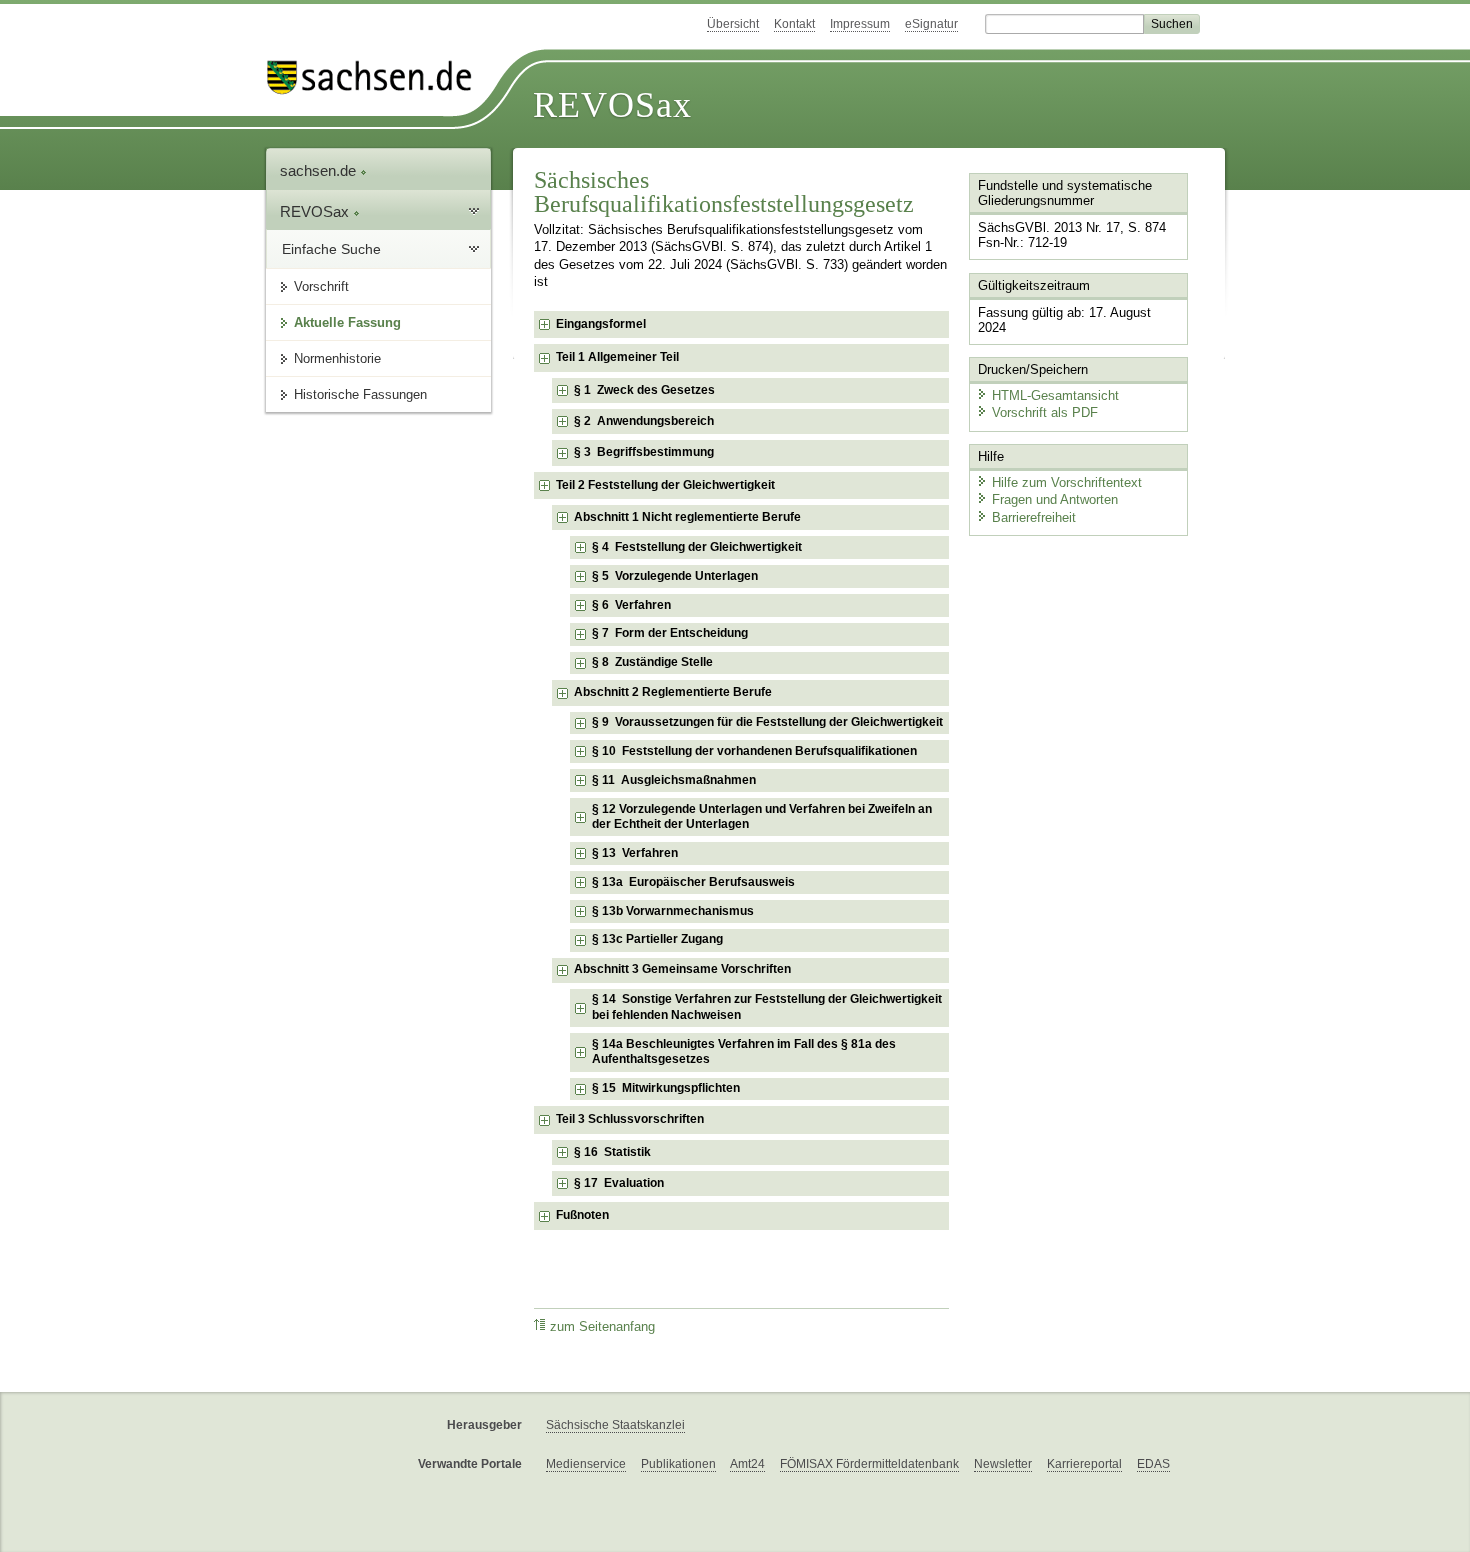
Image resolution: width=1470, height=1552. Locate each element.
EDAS (1153, 1464)
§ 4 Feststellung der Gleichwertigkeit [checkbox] (697, 547)
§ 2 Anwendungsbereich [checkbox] (644, 421)
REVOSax (612, 105)
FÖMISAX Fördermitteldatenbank (869, 1464)
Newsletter (1003, 1464)
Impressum (860, 24)
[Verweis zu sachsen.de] (377, 77)
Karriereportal (1084, 1464)
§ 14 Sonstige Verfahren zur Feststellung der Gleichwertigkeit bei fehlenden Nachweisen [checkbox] (767, 1007)
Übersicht (733, 24)
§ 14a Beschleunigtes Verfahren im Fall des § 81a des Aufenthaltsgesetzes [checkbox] (744, 1052)
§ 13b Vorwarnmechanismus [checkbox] (673, 911)
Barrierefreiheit (1034, 517)
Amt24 (747, 1464)
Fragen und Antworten (1055, 499)
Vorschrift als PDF (1045, 412)
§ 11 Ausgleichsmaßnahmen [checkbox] (674, 780)
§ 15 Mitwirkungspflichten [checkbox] (666, 1088)
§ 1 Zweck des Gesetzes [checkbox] (644, 390)
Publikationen (678, 1464)
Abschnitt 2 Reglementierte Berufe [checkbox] (673, 692)
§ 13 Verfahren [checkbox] (635, 853)
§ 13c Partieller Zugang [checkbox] (657, 939)
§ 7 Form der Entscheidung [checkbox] (670, 633)
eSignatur (931, 24)
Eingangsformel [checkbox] (601, 324)
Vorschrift (321, 286)
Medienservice (586, 1464)
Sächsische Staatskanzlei (615, 1425)
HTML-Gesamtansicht (1055, 395)
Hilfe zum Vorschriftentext (1067, 482)
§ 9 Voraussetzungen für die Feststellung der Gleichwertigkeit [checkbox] (767, 722)
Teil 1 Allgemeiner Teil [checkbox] (617, 357)
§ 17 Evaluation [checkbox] (619, 1183)
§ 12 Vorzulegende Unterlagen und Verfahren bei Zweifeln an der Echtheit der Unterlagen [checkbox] (762, 817)
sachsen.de (320, 170)
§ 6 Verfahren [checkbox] (631, 605)
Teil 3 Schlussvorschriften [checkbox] (630, 1119)
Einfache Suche (331, 249)
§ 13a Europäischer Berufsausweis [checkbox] (693, 882)
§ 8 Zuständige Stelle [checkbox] (652, 662)
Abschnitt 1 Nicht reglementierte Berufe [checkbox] (687, 517)
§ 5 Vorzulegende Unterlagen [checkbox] (675, 576)
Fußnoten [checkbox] (582, 1215)
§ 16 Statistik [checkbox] (612, 1152)
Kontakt (794, 24)
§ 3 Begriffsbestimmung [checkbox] (644, 452)
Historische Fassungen (360, 394)
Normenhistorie (337, 358)
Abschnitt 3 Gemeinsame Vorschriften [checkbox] (682, 969)
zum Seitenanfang (602, 1327)
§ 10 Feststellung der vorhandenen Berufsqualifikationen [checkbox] (754, 751)
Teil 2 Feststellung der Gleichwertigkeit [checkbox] (665, 485)
